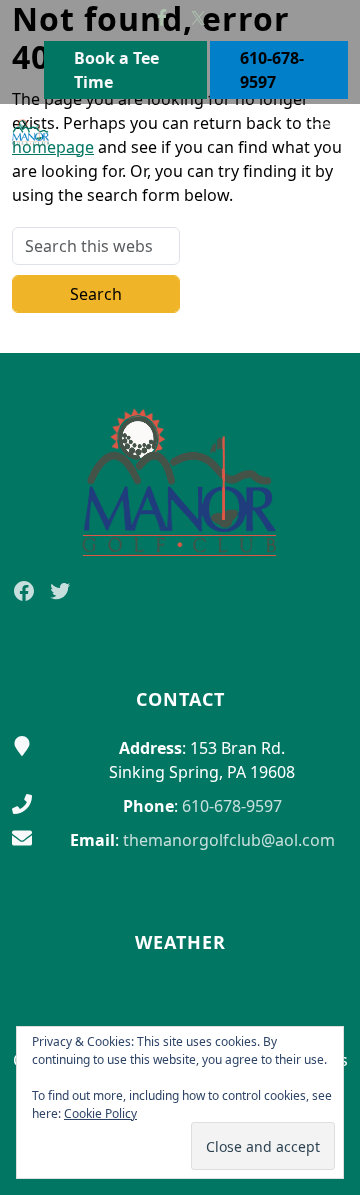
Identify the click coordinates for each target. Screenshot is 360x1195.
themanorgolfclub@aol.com (229, 840)
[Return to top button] (321, 315)
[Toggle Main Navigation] (320, 132)
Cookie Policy (100, 1113)
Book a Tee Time (116, 70)
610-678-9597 (272, 70)
